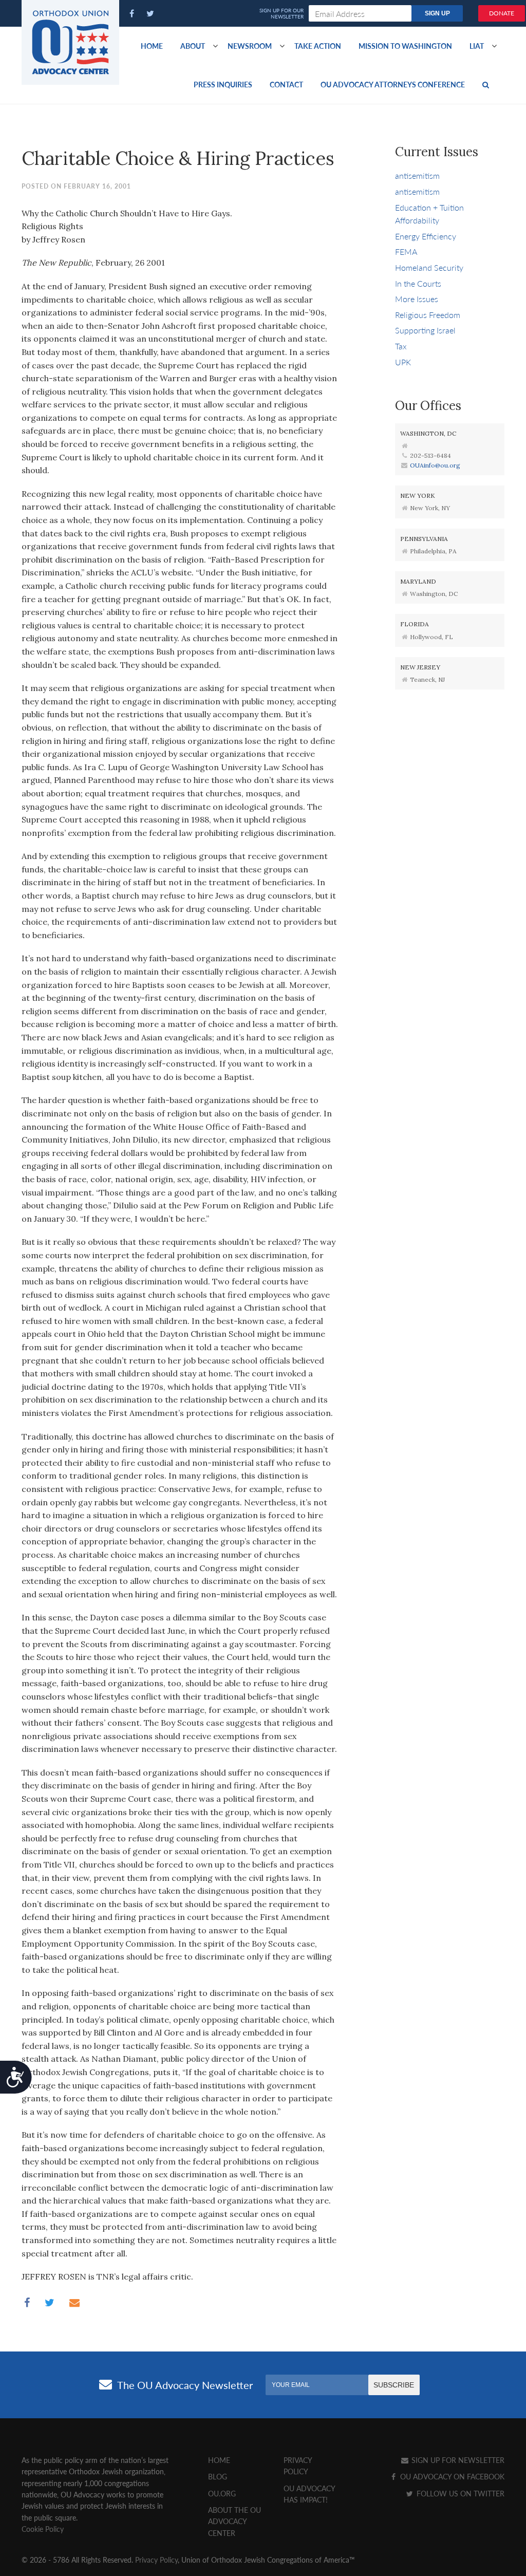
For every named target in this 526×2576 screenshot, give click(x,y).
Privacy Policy (156, 2560)
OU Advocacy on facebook (451, 2476)
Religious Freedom (428, 315)
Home (152, 46)
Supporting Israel (425, 330)
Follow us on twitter (459, 2493)
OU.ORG (222, 2493)
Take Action (318, 46)
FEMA (406, 251)
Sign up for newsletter (457, 2460)
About (193, 46)
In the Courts (418, 283)
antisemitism (417, 175)
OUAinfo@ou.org (435, 465)
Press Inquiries (223, 84)
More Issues (417, 299)
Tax (401, 346)
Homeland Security (429, 267)
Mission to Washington (405, 46)
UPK (403, 362)
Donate (502, 13)
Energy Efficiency (426, 236)
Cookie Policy (43, 2529)
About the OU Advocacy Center (234, 2521)
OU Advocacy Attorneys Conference (393, 84)
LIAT (477, 46)
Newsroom (250, 46)
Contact (286, 84)
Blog (218, 2476)
